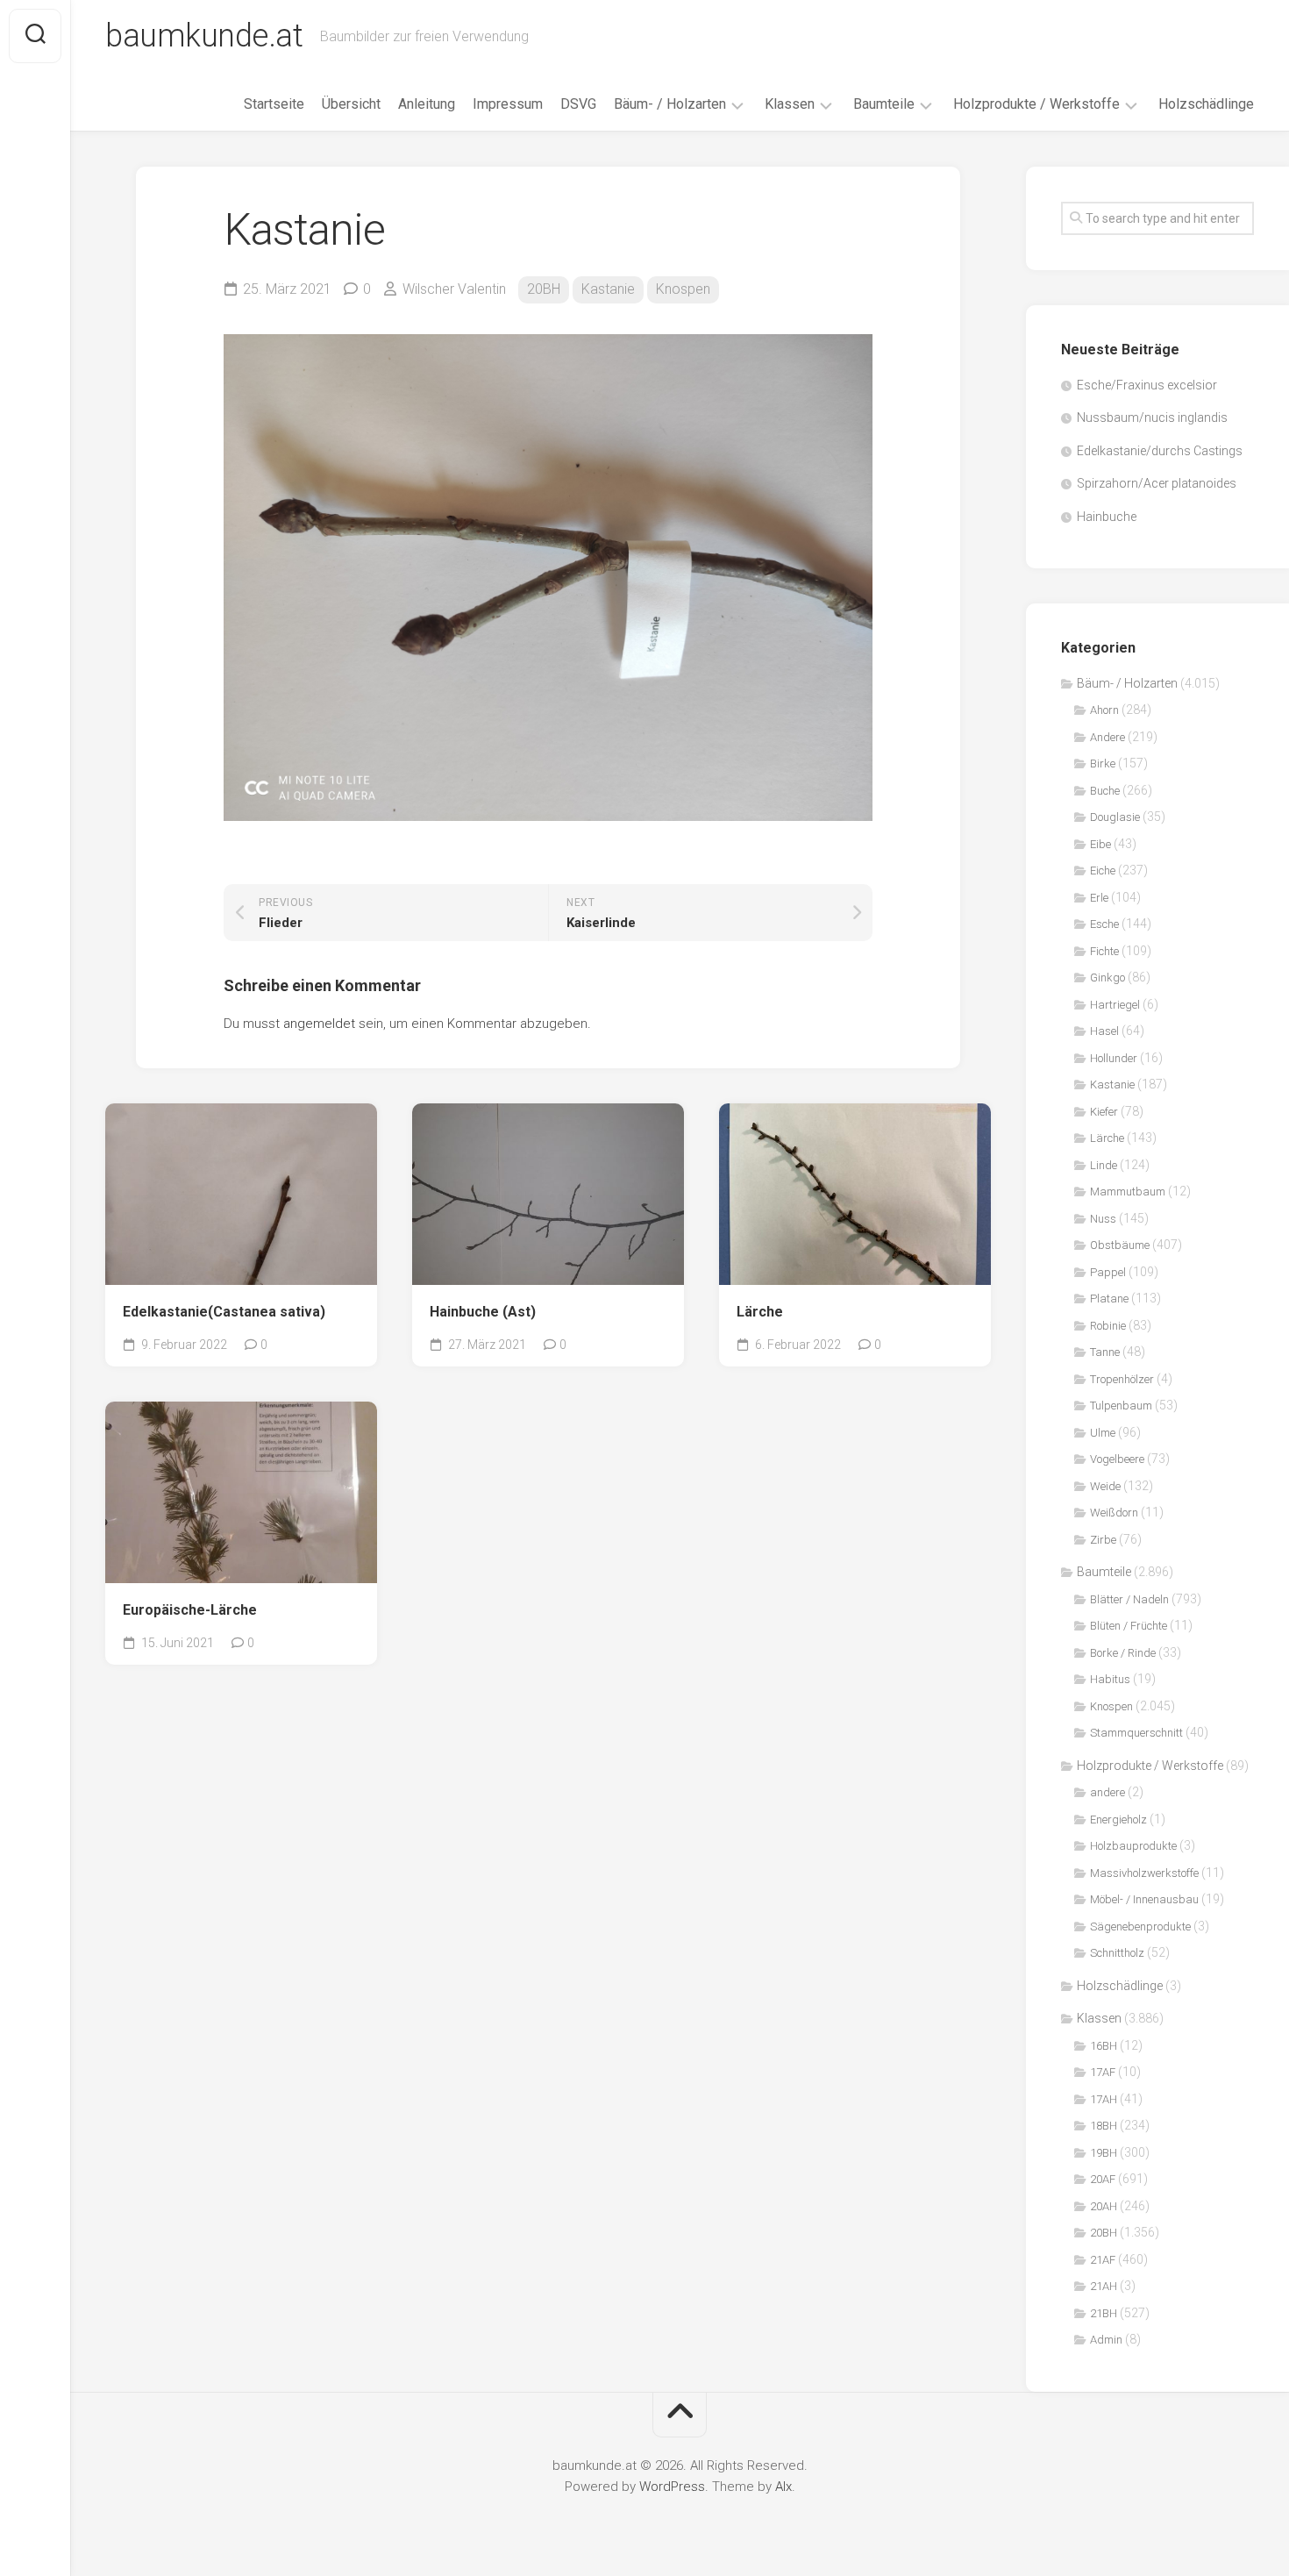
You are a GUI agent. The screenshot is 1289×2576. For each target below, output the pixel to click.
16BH (1104, 2046)
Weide (1105, 1486)
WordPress (672, 2487)
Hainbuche (1107, 517)
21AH (1104, 2286)
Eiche (1103, 871)
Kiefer (1104, 1112)
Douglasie (1115, 817)
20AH (1104, 2206)
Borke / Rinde (1123, 1653)
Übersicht (351, 104)
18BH (1104, 2126)
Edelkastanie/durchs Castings (1160, 451)
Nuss (1103, 1219)
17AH (1104, 2099)
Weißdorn (1114, 1513)
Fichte (1104, 951)
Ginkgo (1107, 978)
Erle (1099, 898)
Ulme (1103, 1433)
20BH (544, 289)
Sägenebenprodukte (1140, 1927)
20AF (1103, 2179)
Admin (1106, 2340)
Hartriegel (1115, 1005)
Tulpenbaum (1121, 1406)
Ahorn (1104, 710)
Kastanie (608, 289)
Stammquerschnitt (1136, 1733)
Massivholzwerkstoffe (1144, 1873)
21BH (1104, 2313)
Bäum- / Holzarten (670, 104)
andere (1107, 1792)
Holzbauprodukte (1133, 1846)
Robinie (1108, 1326)
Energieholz (1118, 1820)
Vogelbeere (1117, 1459)
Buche (1105, 791)
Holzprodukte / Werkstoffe (1036, 104)
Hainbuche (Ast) (483, 1312)
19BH (1104, 2153)
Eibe (1100, 844)
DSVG (578, 104)
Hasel (1104, 1031)
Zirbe (1103, 1540)
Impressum (508, 104)
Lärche (760, 1312)
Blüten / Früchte (1129, 1626)
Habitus (1110, 1679)
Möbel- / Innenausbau (1144, 1899)
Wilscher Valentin (454, 289)
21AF (1103, 2260)
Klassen (790, 104)
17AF (1103, 2072)
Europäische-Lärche (190, 1610)
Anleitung (427, 104)
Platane (1109, 1299)
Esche (1104, 924)
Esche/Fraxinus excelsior (1147, 385)
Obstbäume (1120, 1245)
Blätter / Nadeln (1129, 1599)
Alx (783, 2487)
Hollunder (1114, 1058)
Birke (1103, 764)
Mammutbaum (1128, 1192)
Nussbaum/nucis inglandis (1152, 417)
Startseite (274, 104)
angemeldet (319, 1024)
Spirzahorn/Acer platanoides (1157, 483)
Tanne (1105, 1352)
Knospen (683, 289)
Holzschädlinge (1206, 104)
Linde (1104, 1165)
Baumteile (884, 104)
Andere (1107, 737)
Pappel (1108, 1272)
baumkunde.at (204, 36)
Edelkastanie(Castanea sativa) (224, 1312)
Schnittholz (1117, 1953)
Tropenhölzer (1122, 1379)
